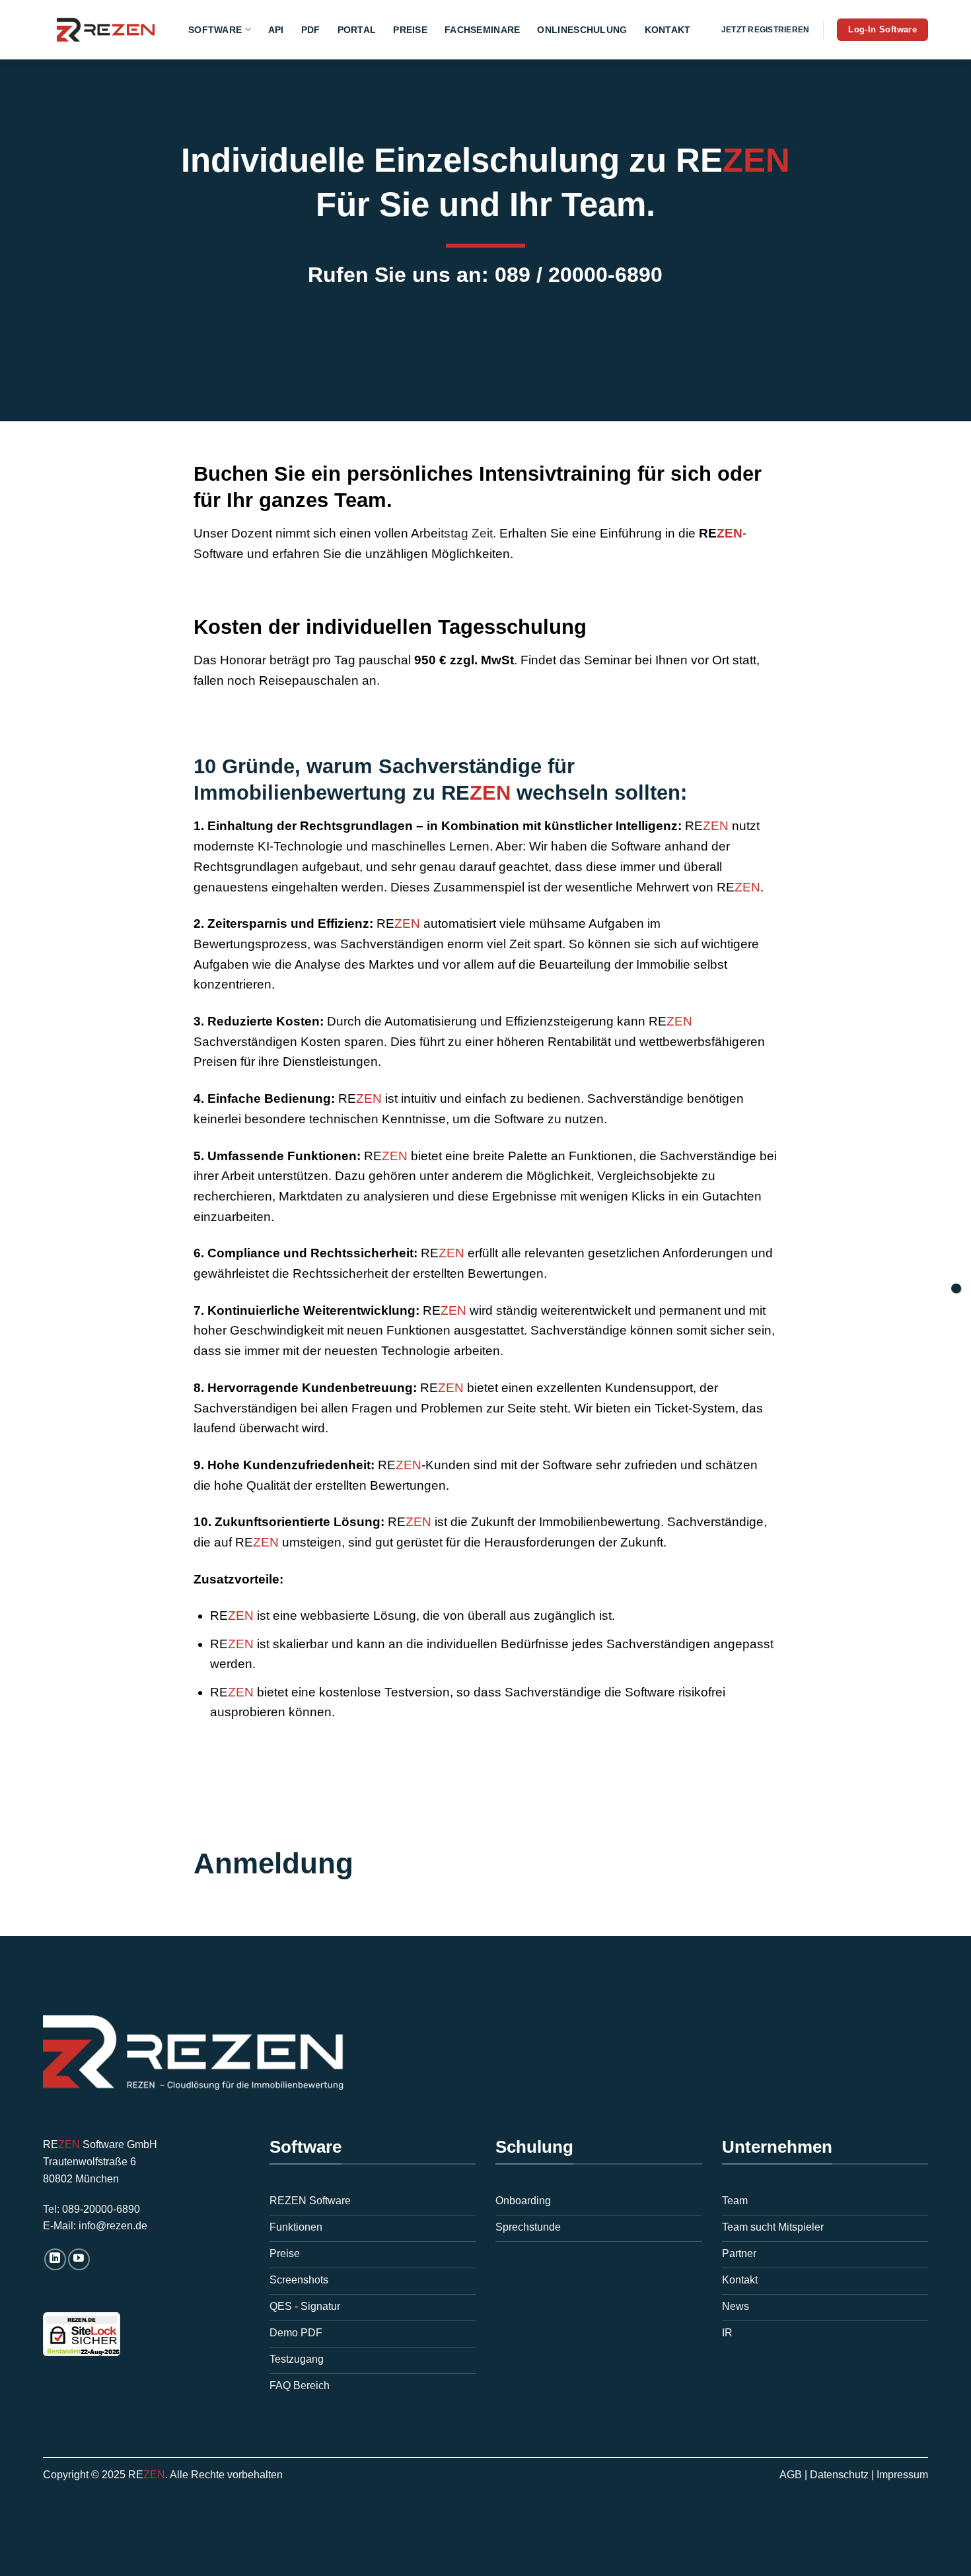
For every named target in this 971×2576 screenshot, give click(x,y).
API (276, 30)
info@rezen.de (113, 2226)
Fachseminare (482, 30)
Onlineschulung (582, 30)
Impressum (902, 2475)
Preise (410, 30)
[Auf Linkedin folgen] (55, 2259)
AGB (791, 2475)
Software (215, 30)
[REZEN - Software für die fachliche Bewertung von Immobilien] (106, 30)
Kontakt (668, 30)
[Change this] (956, 1288)
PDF (311, 30)
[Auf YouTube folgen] (79, 2259)
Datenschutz (839, 2475)
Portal (357, 30)
